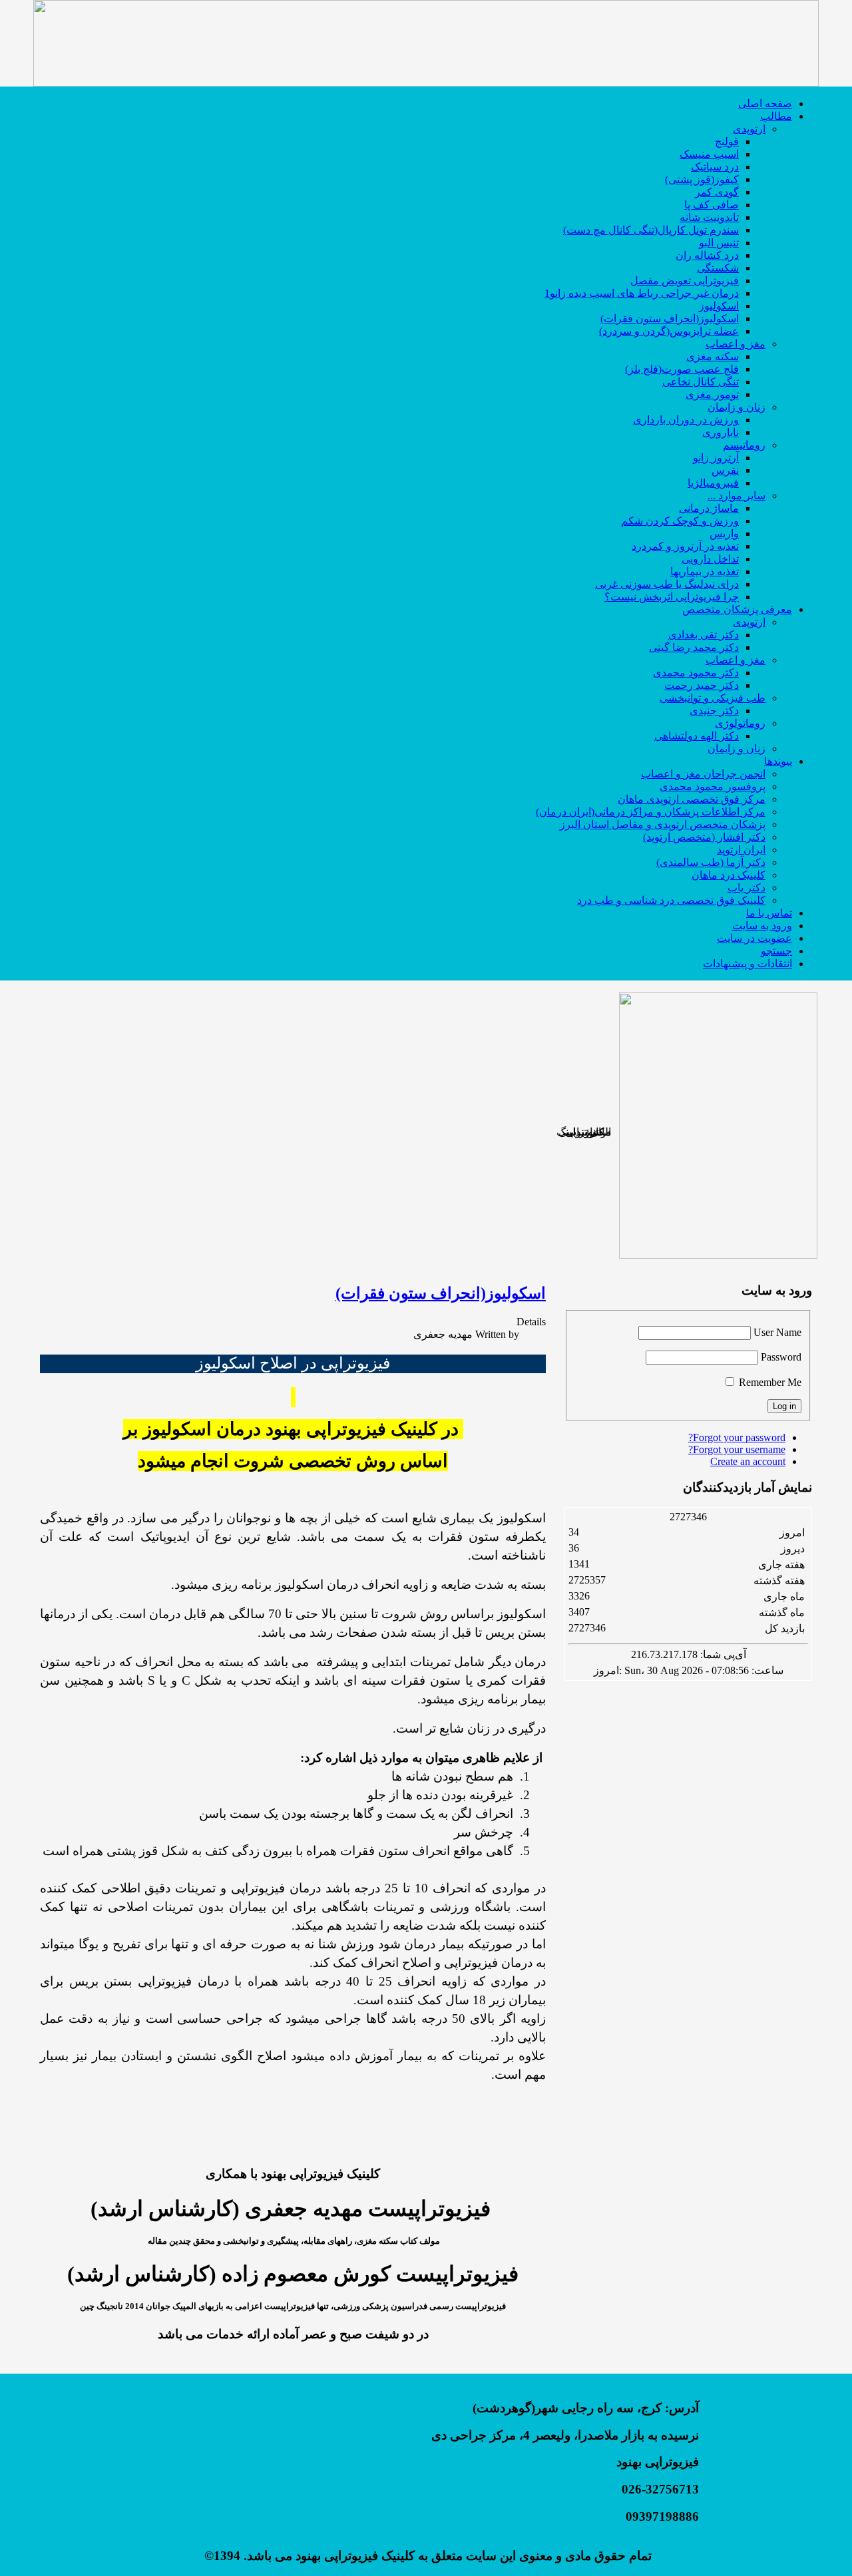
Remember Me (770, 1382)
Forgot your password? (737, 1437)
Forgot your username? (737, 1449)
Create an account (748, 1461)
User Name (777, 1332)
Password (781, 1357)
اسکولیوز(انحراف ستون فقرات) (441, 1293)
